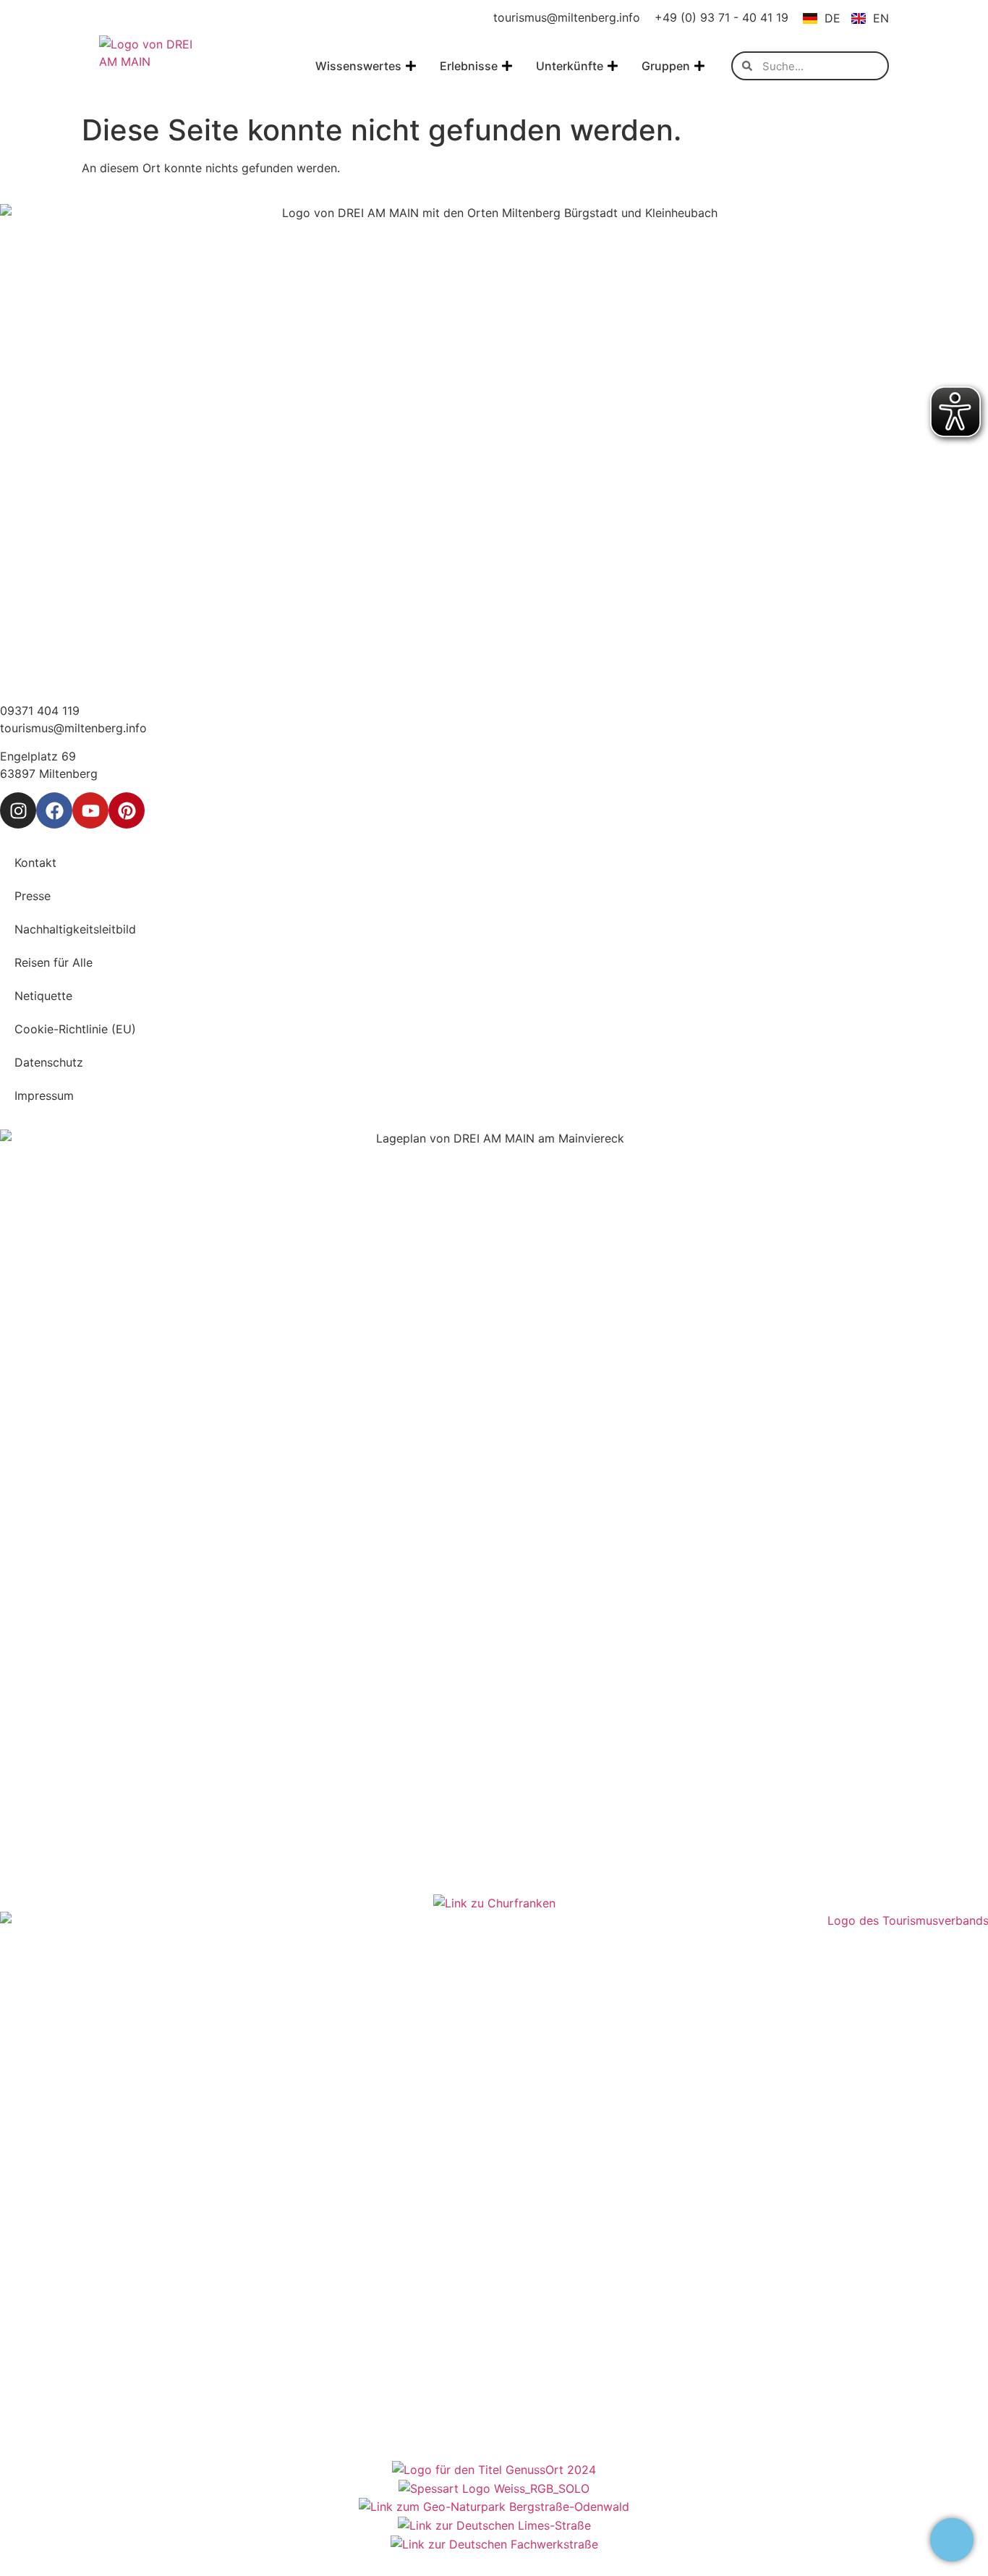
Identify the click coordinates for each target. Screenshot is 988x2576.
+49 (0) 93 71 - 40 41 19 (721, 17)
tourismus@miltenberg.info (567, 17)
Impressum (44, 1096)
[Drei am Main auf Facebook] (54, 810)
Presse (33, 896)
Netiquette (43, 996)
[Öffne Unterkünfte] (613, 66)
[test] (952, 2540)
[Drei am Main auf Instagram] (18, 810)
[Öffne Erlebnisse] (507, 66)
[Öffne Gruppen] (699, 66)
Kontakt (35, 863)
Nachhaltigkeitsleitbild (75, 929)
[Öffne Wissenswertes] (411, 66)
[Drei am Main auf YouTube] (90, 810)
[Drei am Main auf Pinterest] (127, 810)
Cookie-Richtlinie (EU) (75, 1029)
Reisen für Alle (54, 962)
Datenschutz (49, 1062)
